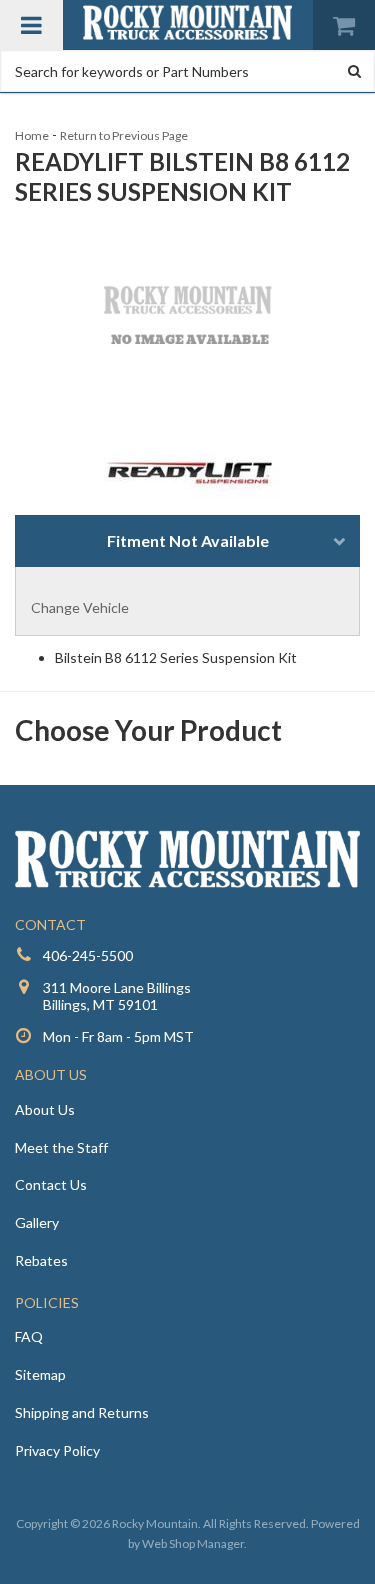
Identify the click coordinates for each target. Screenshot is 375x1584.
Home (32, 135)
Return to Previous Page (124, 135)
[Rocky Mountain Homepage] (188, 22)
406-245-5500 (88, 955)
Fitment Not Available (188, 540)
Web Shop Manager (193, 1543)
